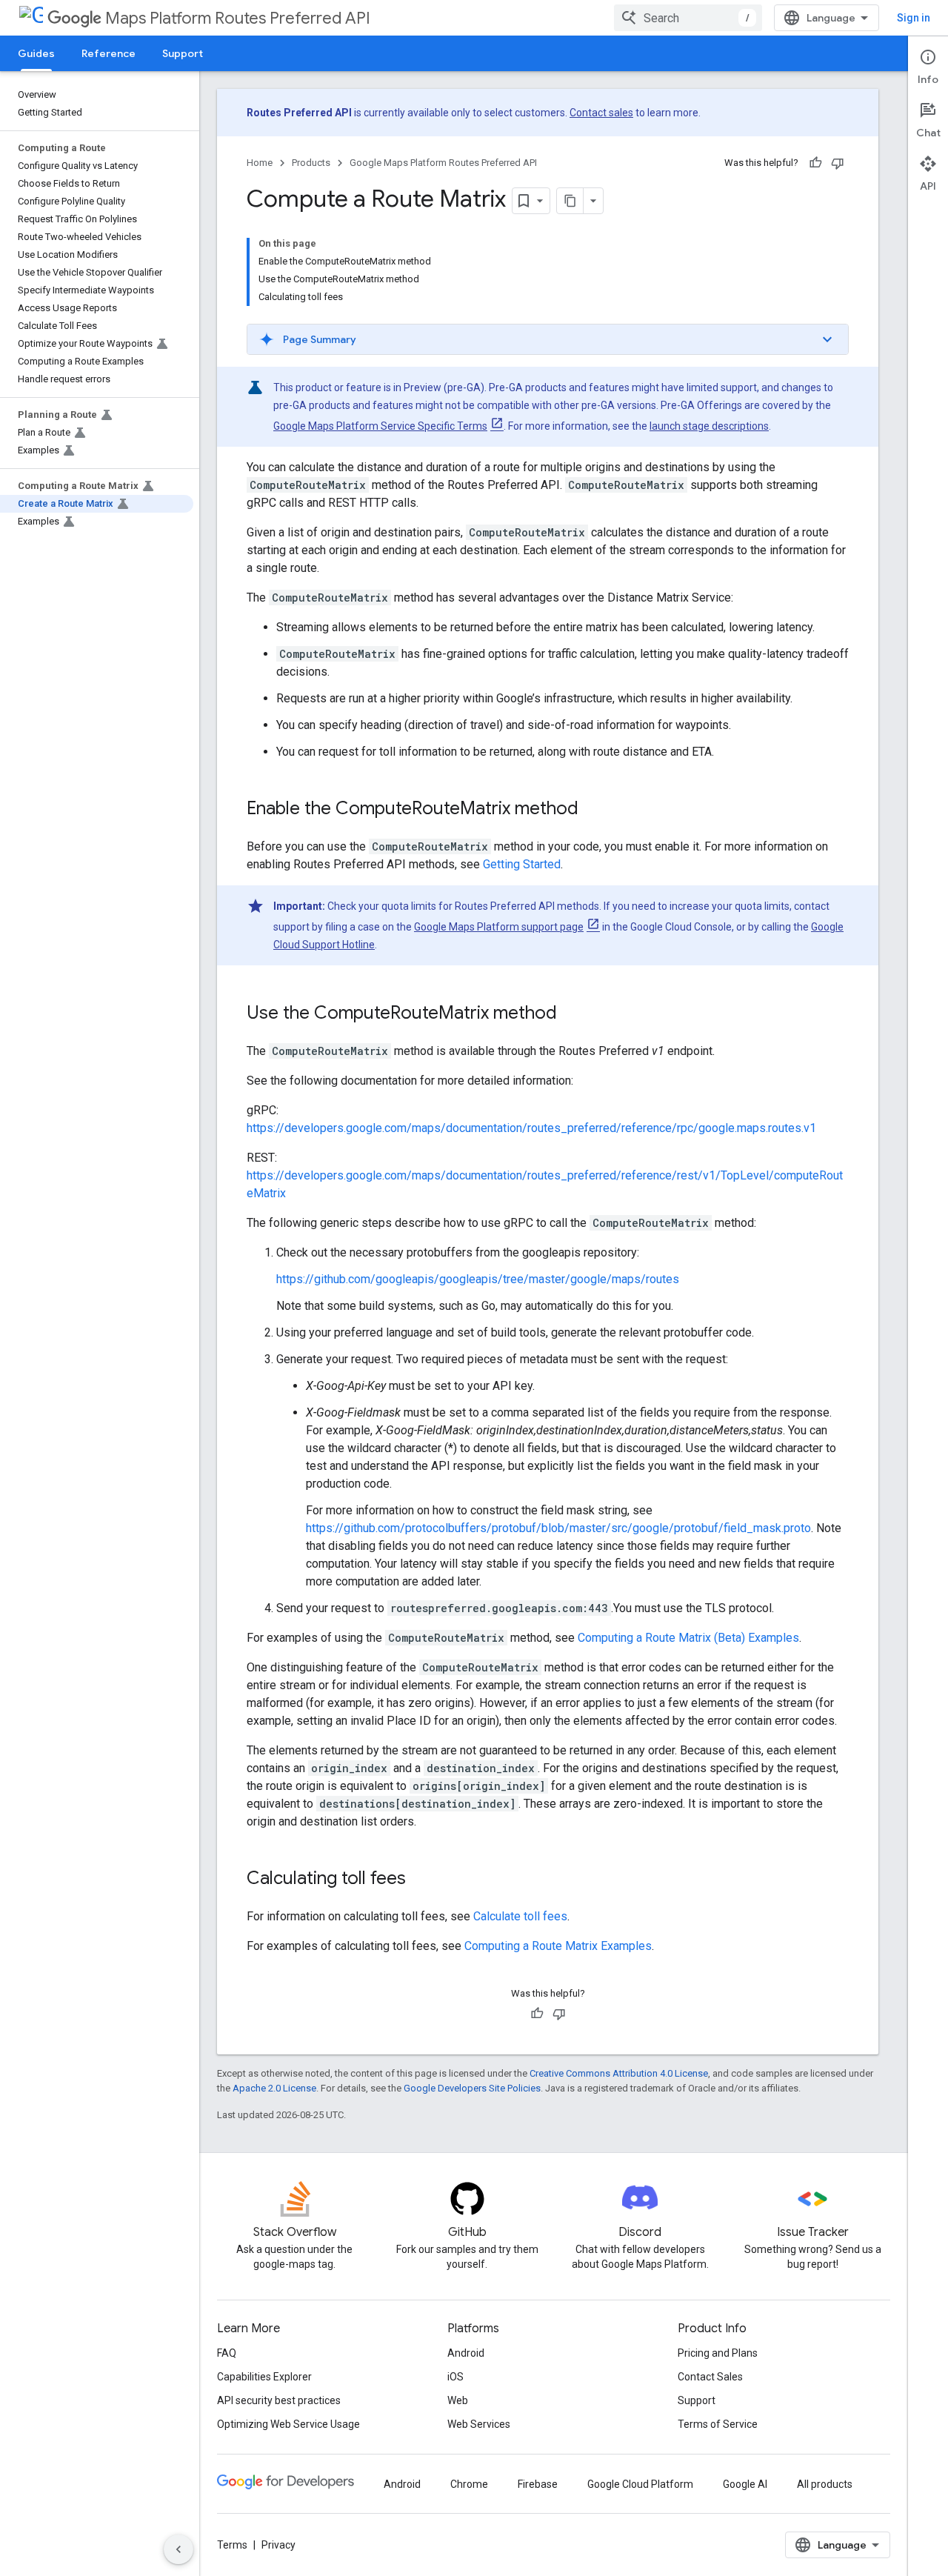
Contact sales (601, 113)
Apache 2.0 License (274, 2088)
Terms (232, 2545)
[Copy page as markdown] (570, 201)
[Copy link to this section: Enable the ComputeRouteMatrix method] (593, 810)
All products (825, 2484)
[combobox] (688, 18)
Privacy (278, 2545)
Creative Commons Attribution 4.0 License (619, 2073)
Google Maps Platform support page (499, 927)
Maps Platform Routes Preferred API (238, 18)
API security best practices (279, 2400)
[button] (548, 339)
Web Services (479, 2424)
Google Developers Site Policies (472, 2088)
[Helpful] (815, 163)
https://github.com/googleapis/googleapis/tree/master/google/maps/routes (478, 1279)
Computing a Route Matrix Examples (558, 1946)
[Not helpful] (838, 163)
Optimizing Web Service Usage (288, 2424)
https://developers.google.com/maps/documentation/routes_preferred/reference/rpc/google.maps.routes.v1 (531, 1128)
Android (466, 2353)
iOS (455, 2377)
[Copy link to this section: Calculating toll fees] (421, 1880)
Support (183, 53)
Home (260, 163)
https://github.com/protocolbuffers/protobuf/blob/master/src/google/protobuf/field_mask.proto (558, 1528)
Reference (109, 53)
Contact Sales (710, 2377)
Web (458, 2400)
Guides (36, 53)
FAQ (227, 2353)
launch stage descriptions (709, 426)
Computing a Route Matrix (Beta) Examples (688, 1638)
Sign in (914, 18)
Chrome (469, 2484)
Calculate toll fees (520, 1916)
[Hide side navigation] (178, 2549)
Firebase (538, 2484)
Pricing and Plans (718, 2353)
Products (311, 163)
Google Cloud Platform (640, 2484)
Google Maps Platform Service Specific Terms (380, 426)
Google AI (745, 2484)
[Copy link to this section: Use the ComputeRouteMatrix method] (572, 1014)
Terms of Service (718, 2424)
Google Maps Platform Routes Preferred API (443, 163)
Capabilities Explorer (264, 2377)
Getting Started (522, 864)
